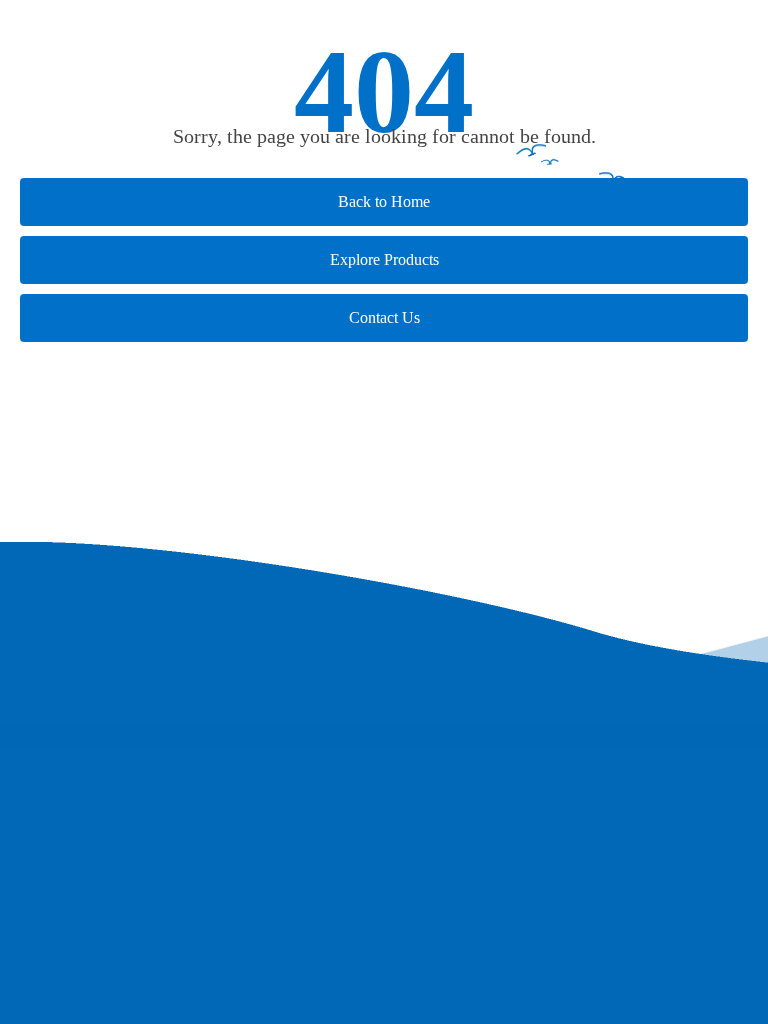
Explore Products (384, 259)
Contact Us (384, 317)
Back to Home (384, 201)
